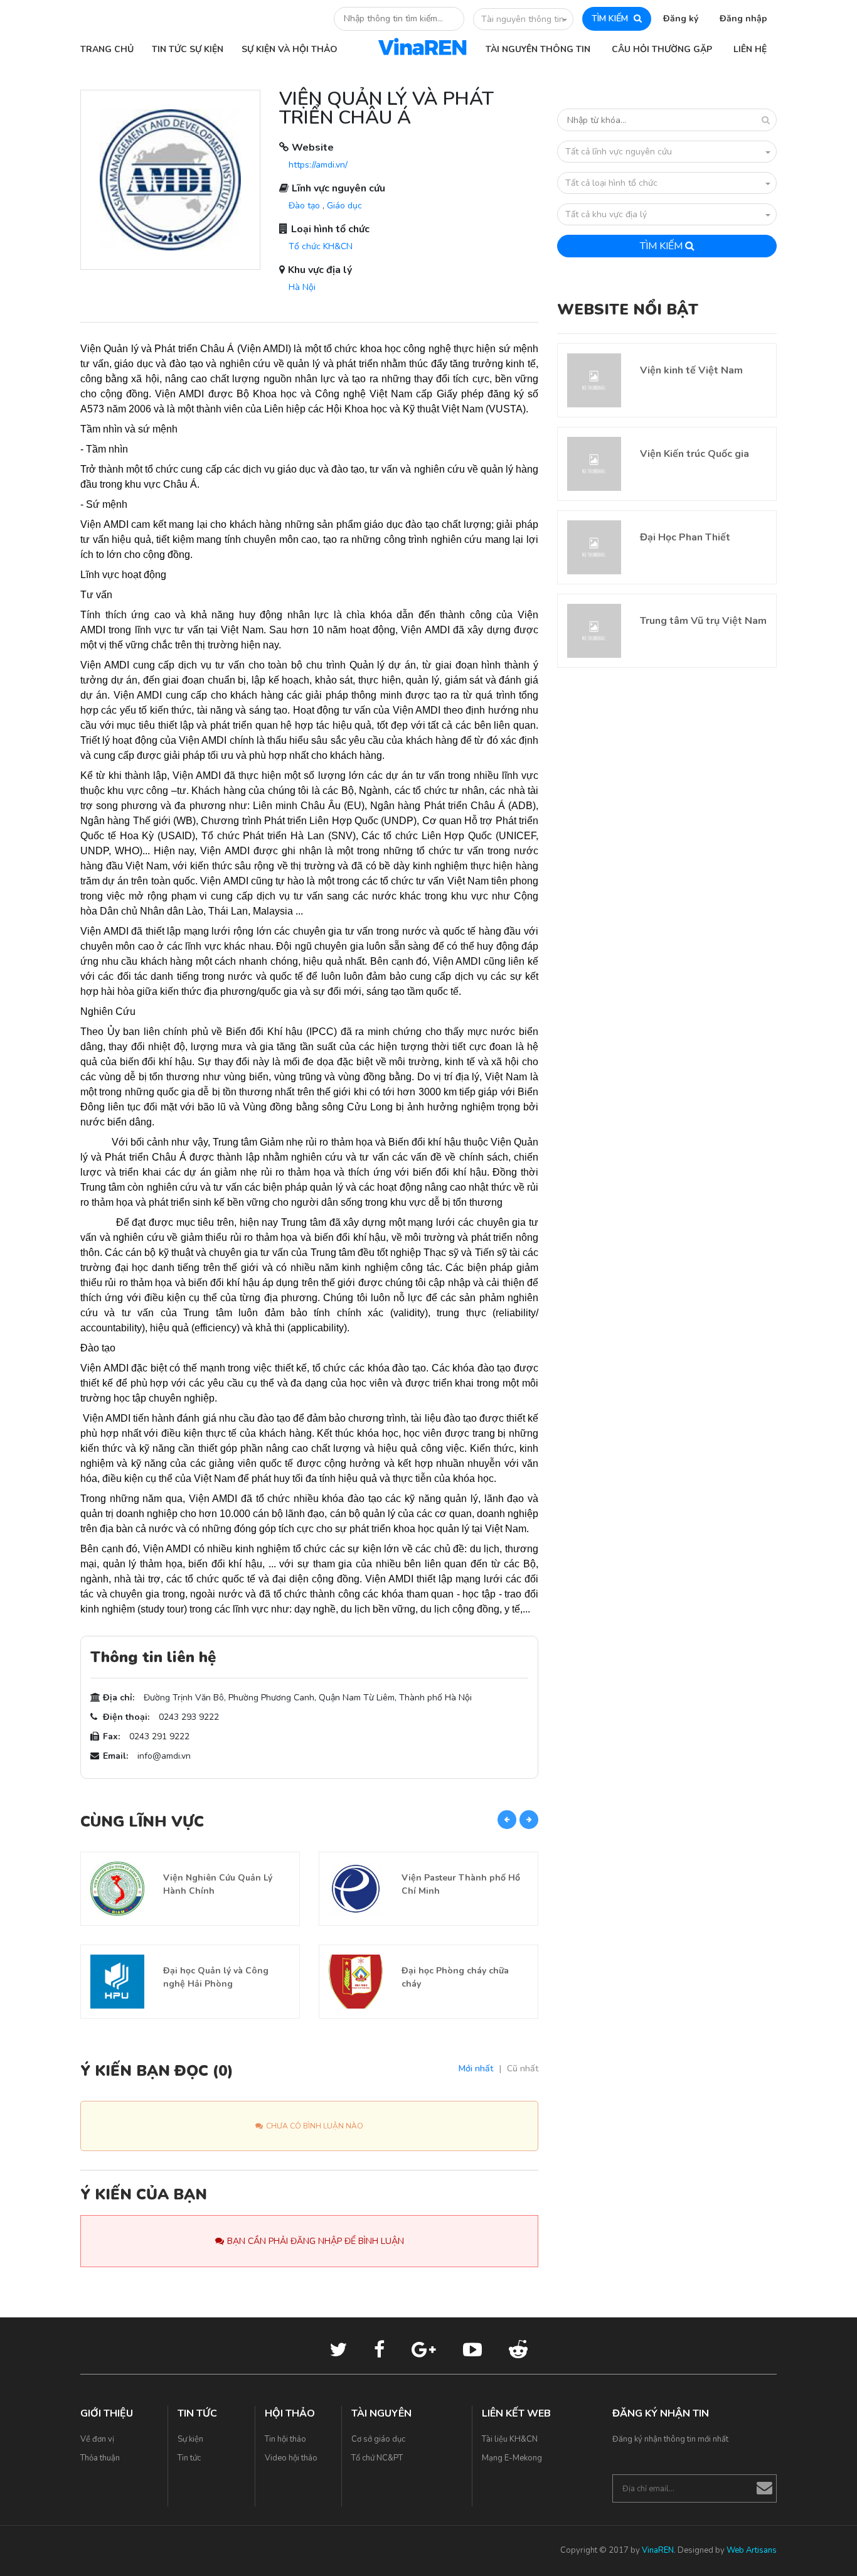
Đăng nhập (743, 19)
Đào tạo (304, 206)
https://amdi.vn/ (318, 165)
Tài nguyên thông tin (523, 19)
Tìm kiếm (663, 246)
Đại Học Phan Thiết (685, 537)
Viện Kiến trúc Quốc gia (695, 454)
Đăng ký (681, 19)
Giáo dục (344, 206)
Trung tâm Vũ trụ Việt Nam (703, 621)
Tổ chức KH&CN (321, 246)
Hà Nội (302, 287)
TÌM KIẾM (611, 19)
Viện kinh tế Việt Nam (691, 370)
